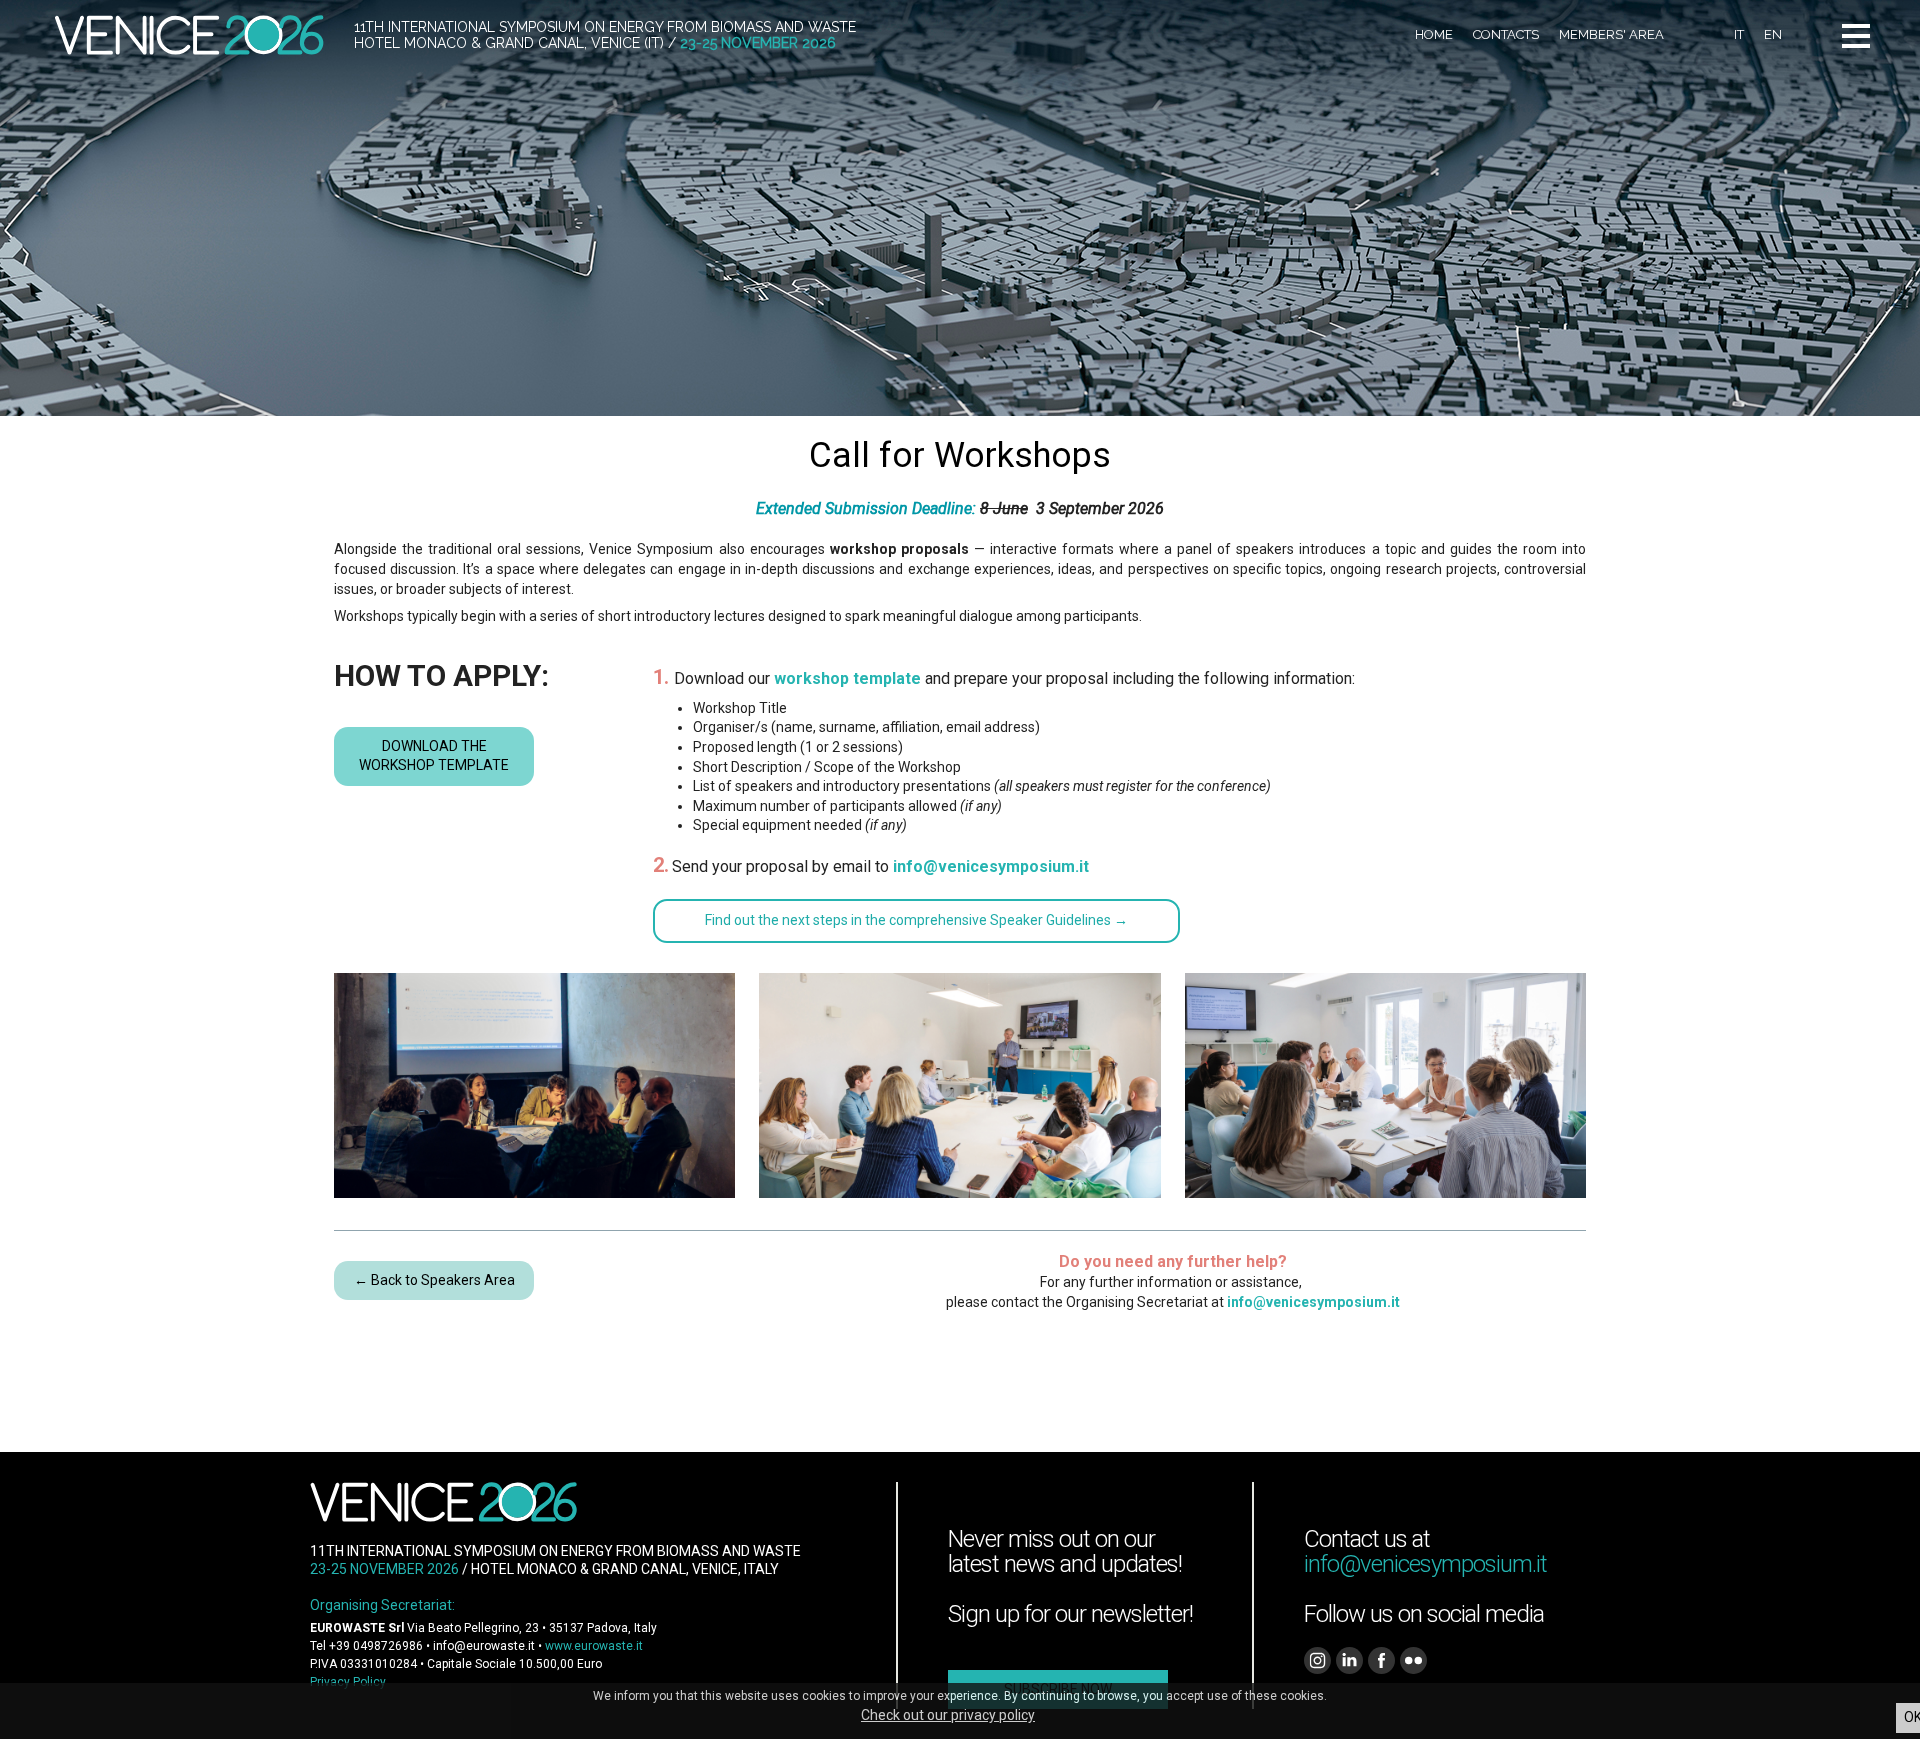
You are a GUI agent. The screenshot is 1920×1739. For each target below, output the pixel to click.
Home (1434, 34)
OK (1912, 1717)
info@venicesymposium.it (1313, 1302)
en (1773, 34)
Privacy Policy (348, 1682)
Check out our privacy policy (948, 1715)
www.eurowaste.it (594, 1646)
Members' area (1611, 34)
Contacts (1506, 34)
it (1739, 34)
